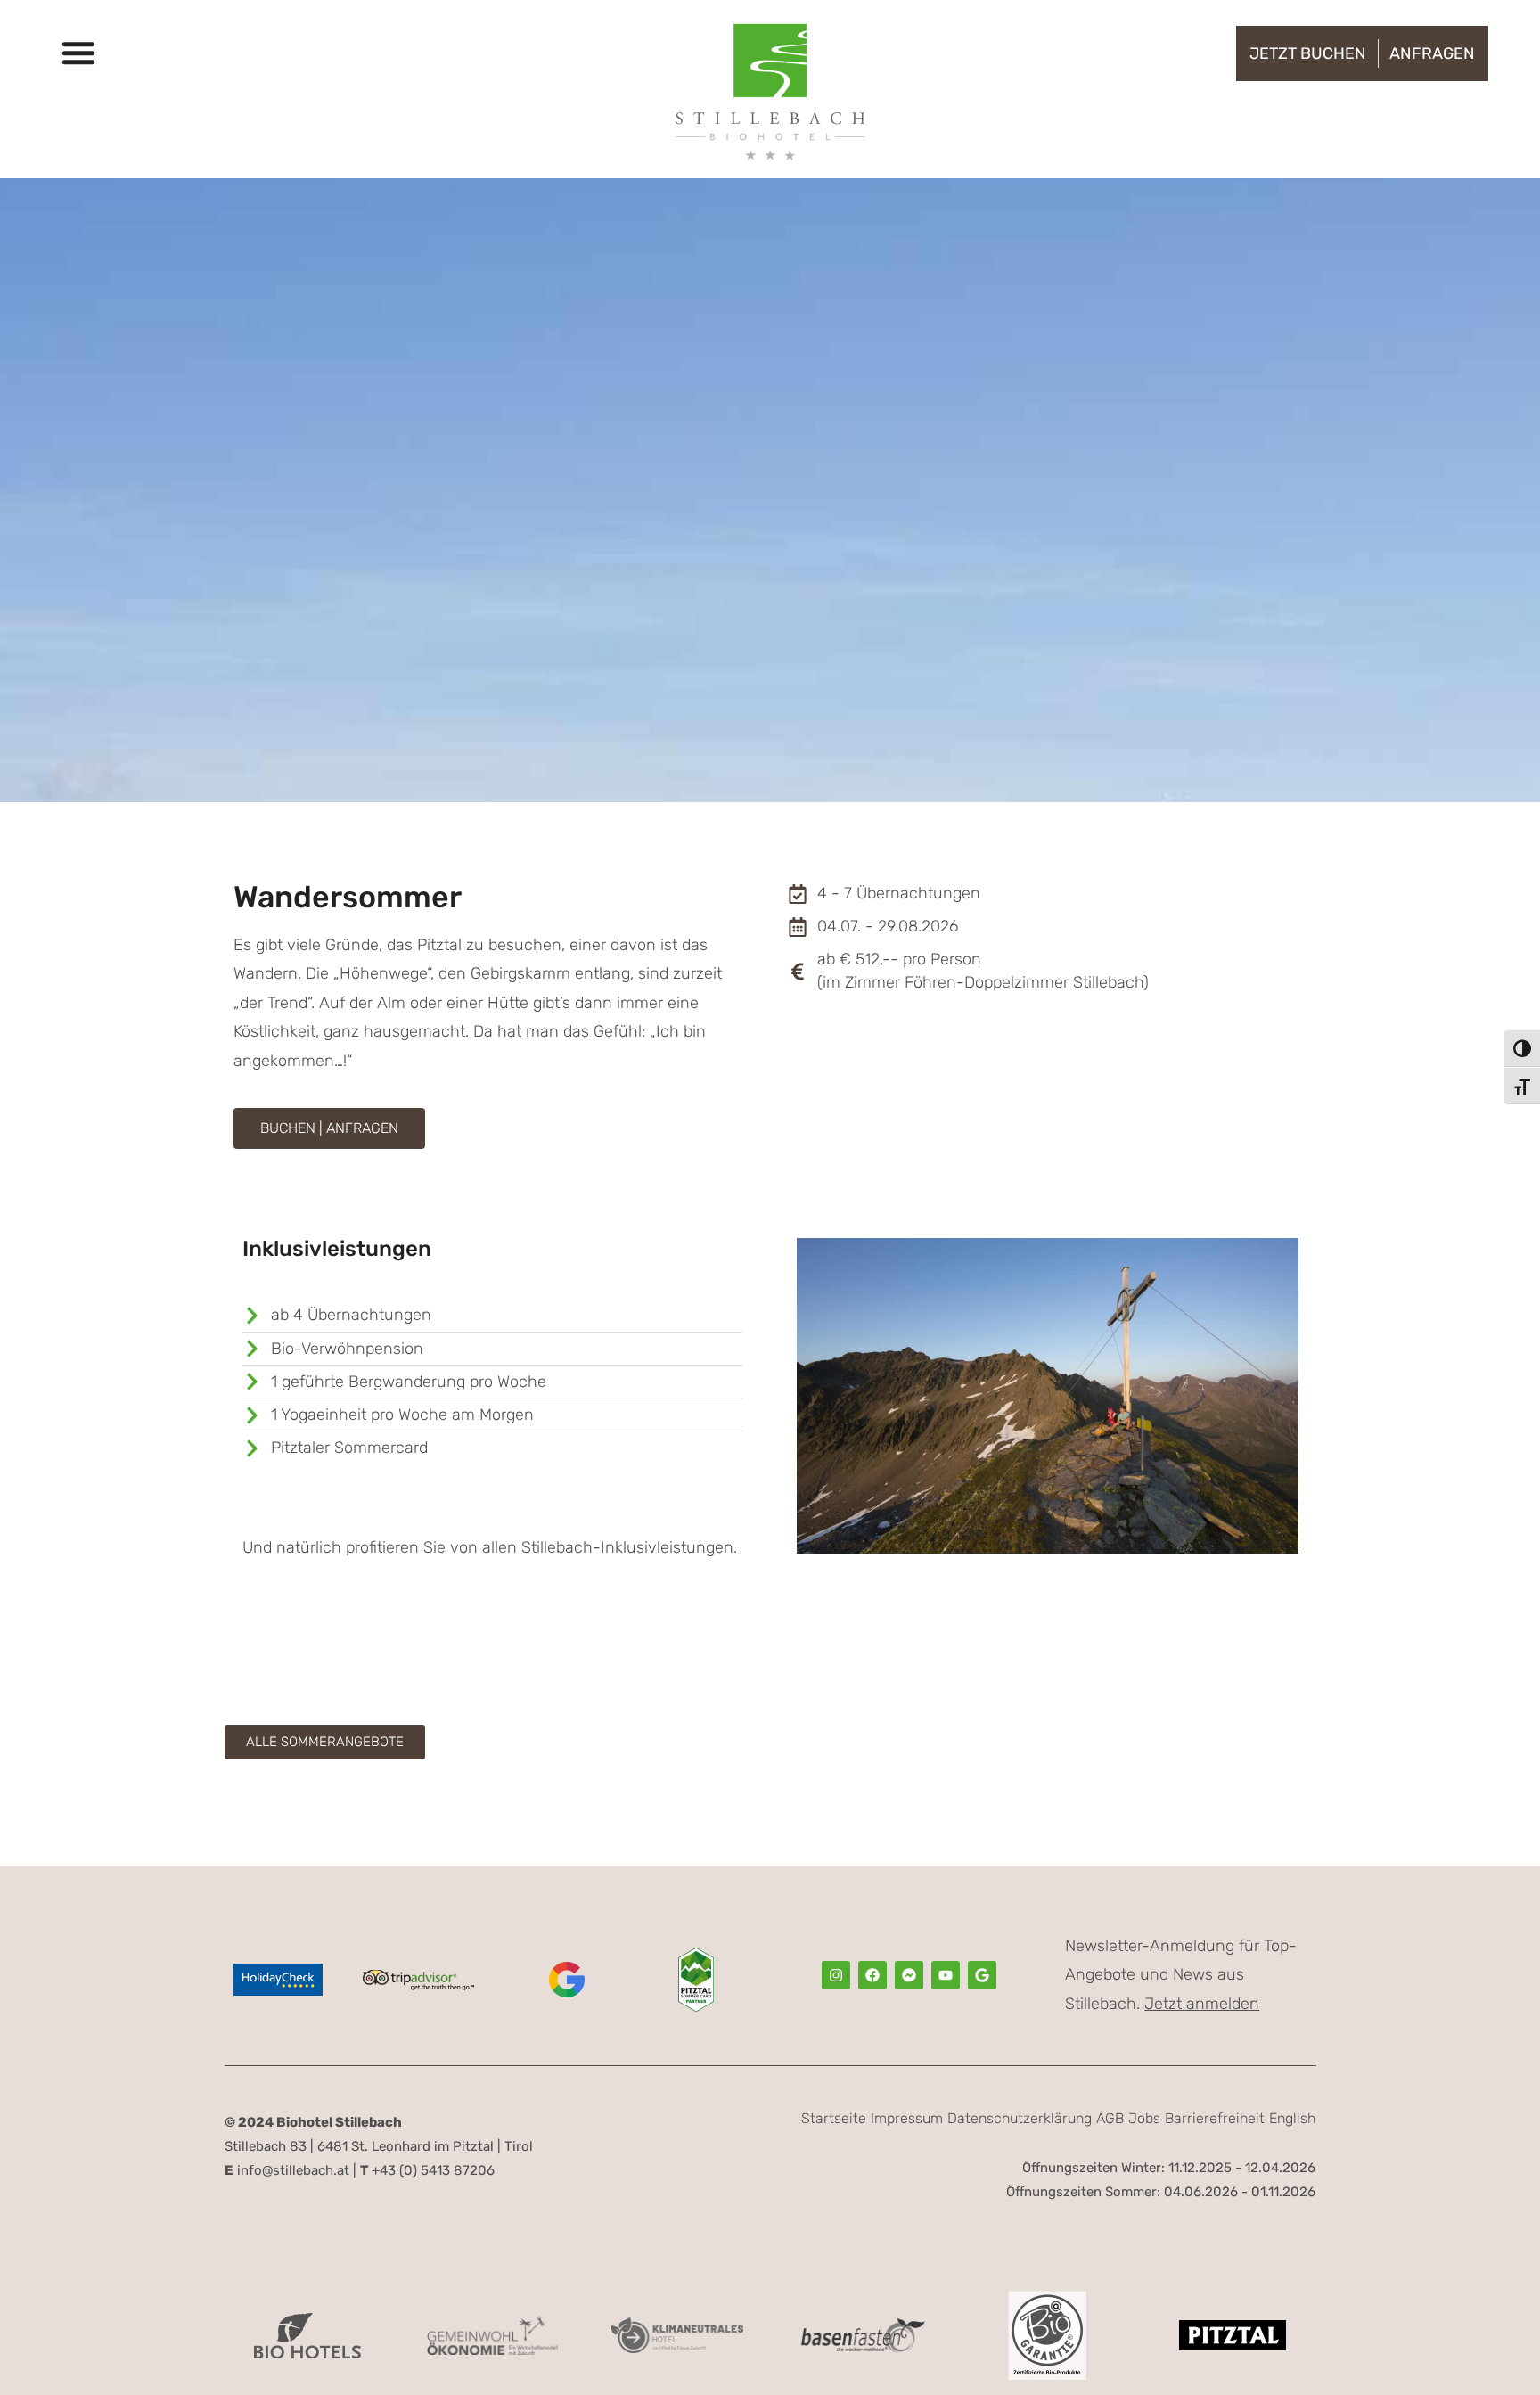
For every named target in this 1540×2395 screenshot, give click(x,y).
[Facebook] (872, 1975)
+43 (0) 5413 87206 (427, 2170)
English (1292, 2118)
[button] (78, 53)
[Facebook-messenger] (909, 1975)
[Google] (982, 1975)
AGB (1110, 2118)
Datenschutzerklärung (1020, 2118)
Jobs (1144, 2118)
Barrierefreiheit (1215, 2118)
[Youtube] (946, 1975)
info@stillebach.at (287, 2170)
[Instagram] (836, 1975)
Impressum (907, 2118)
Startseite (834, 2118)
